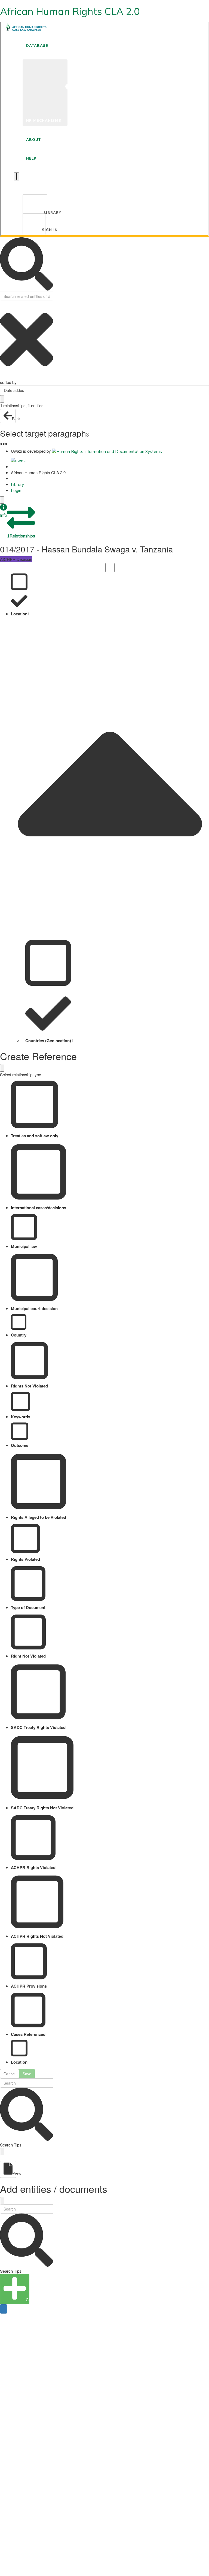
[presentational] (205, 390)
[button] (4, 511)
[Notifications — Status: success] (17, 176)
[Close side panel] (2, 500)
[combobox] (104, 390)
